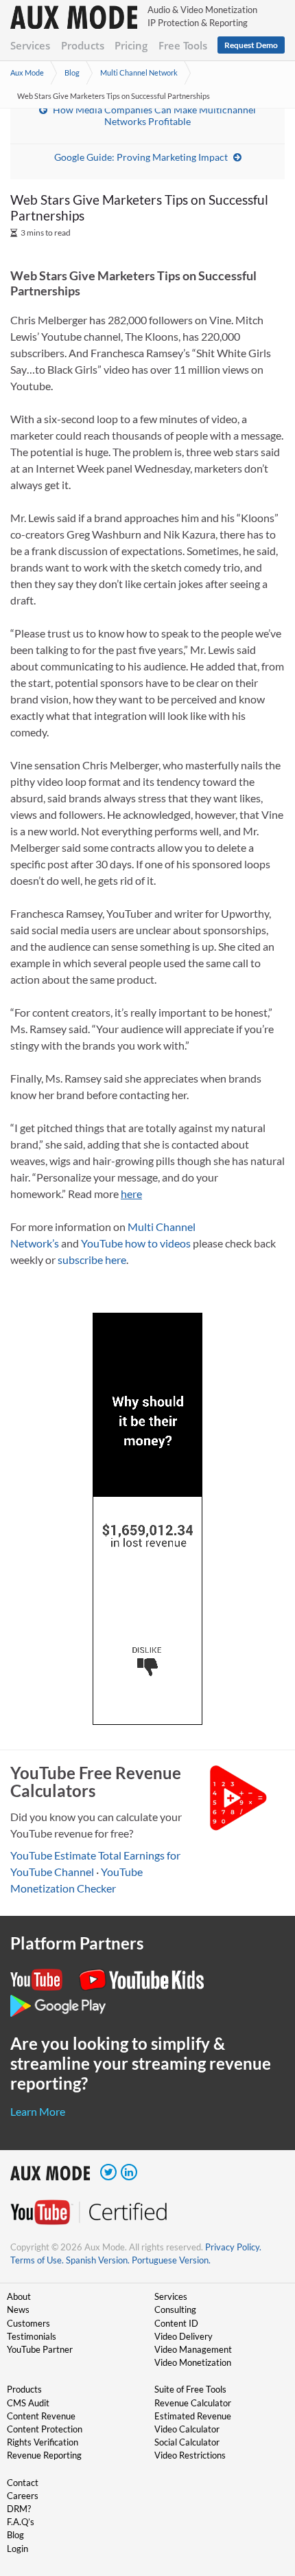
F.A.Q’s (21, 2522)
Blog (72, 72)
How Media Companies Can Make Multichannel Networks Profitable (154, 115)
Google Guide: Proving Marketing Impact (141, 157)
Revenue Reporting (44, 2455)
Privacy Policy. (233, 2247)
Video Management (193, 2349)
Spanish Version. (98, 2260)
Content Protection (45, 2429)
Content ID (176, 2323)
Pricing (131, 45)
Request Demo (251, 45)
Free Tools (183, 45)
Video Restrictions (190, 2455)
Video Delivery (184, 2336)
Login (17, 2549)
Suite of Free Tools (190, 2389)
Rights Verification (43, 2442)
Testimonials (32, 2336)
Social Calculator (187, 2442)
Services (30, 45)
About (19, 2296)
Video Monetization (193, 2362)
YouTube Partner (40, 2349)
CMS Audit (28, 2403)
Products (83, 45)
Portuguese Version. (171, 2260)
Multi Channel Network (139, 72)
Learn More (38, 2111)
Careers (23, 2496)
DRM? (19, 2509)
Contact (23, 2483)
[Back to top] (264, 2494)
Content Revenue (41, 2416)
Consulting (175, 2309)
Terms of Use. (37, 2260)
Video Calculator (187, 2429)
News (18, 2309)
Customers (28, 2323)
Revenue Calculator (193, 2403)
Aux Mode (27, 72)
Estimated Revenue (193, 2416)
